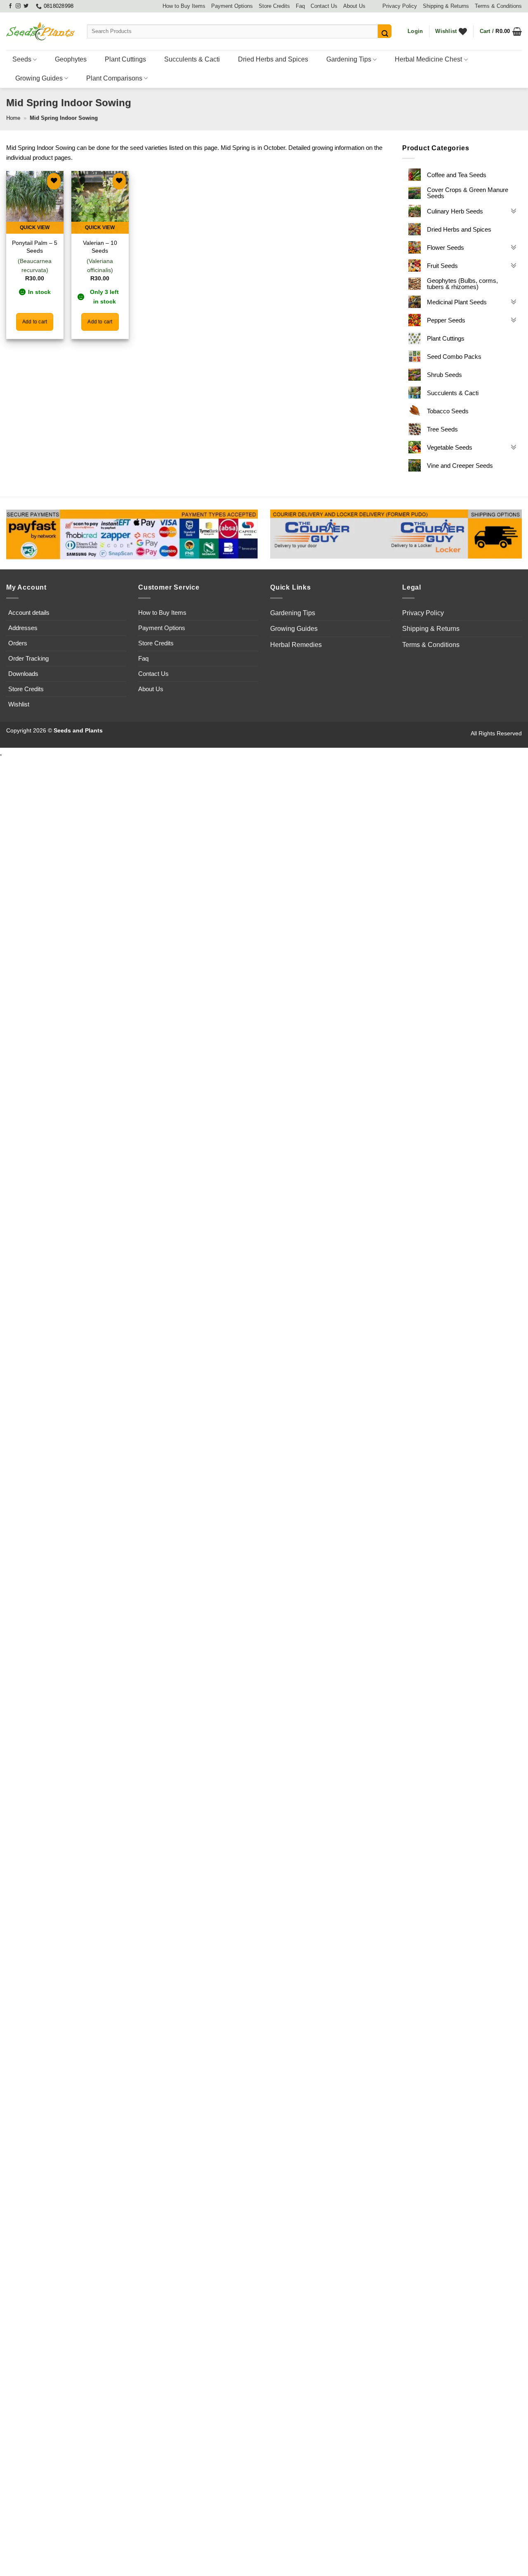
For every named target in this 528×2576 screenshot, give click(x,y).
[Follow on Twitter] (26, 6)
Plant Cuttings (125, 59)
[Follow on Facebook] (10, 6)
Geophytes (71, 59)
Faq (300, 6)
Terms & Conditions (498, 6)
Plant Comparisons (114, 78)
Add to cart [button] (35, 322)
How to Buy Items (184, 6)
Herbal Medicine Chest (428, 59)
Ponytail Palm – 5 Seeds (35, 247)
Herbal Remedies (296, 645)
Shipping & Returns (446, 6)
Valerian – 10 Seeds (100, 247)
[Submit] (385, 31)
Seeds (22, 59)
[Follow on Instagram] (18, 6)
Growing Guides (39, 78)
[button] (415, 31)
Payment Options (232, 6)
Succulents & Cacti (192, 59)
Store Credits (274, 6)
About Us (354, 6)
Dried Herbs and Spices (273, 59)
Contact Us (324, 6)
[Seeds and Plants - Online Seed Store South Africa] (40, 31)
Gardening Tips (349, 59)
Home (13, 118)
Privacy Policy (400, 6)
